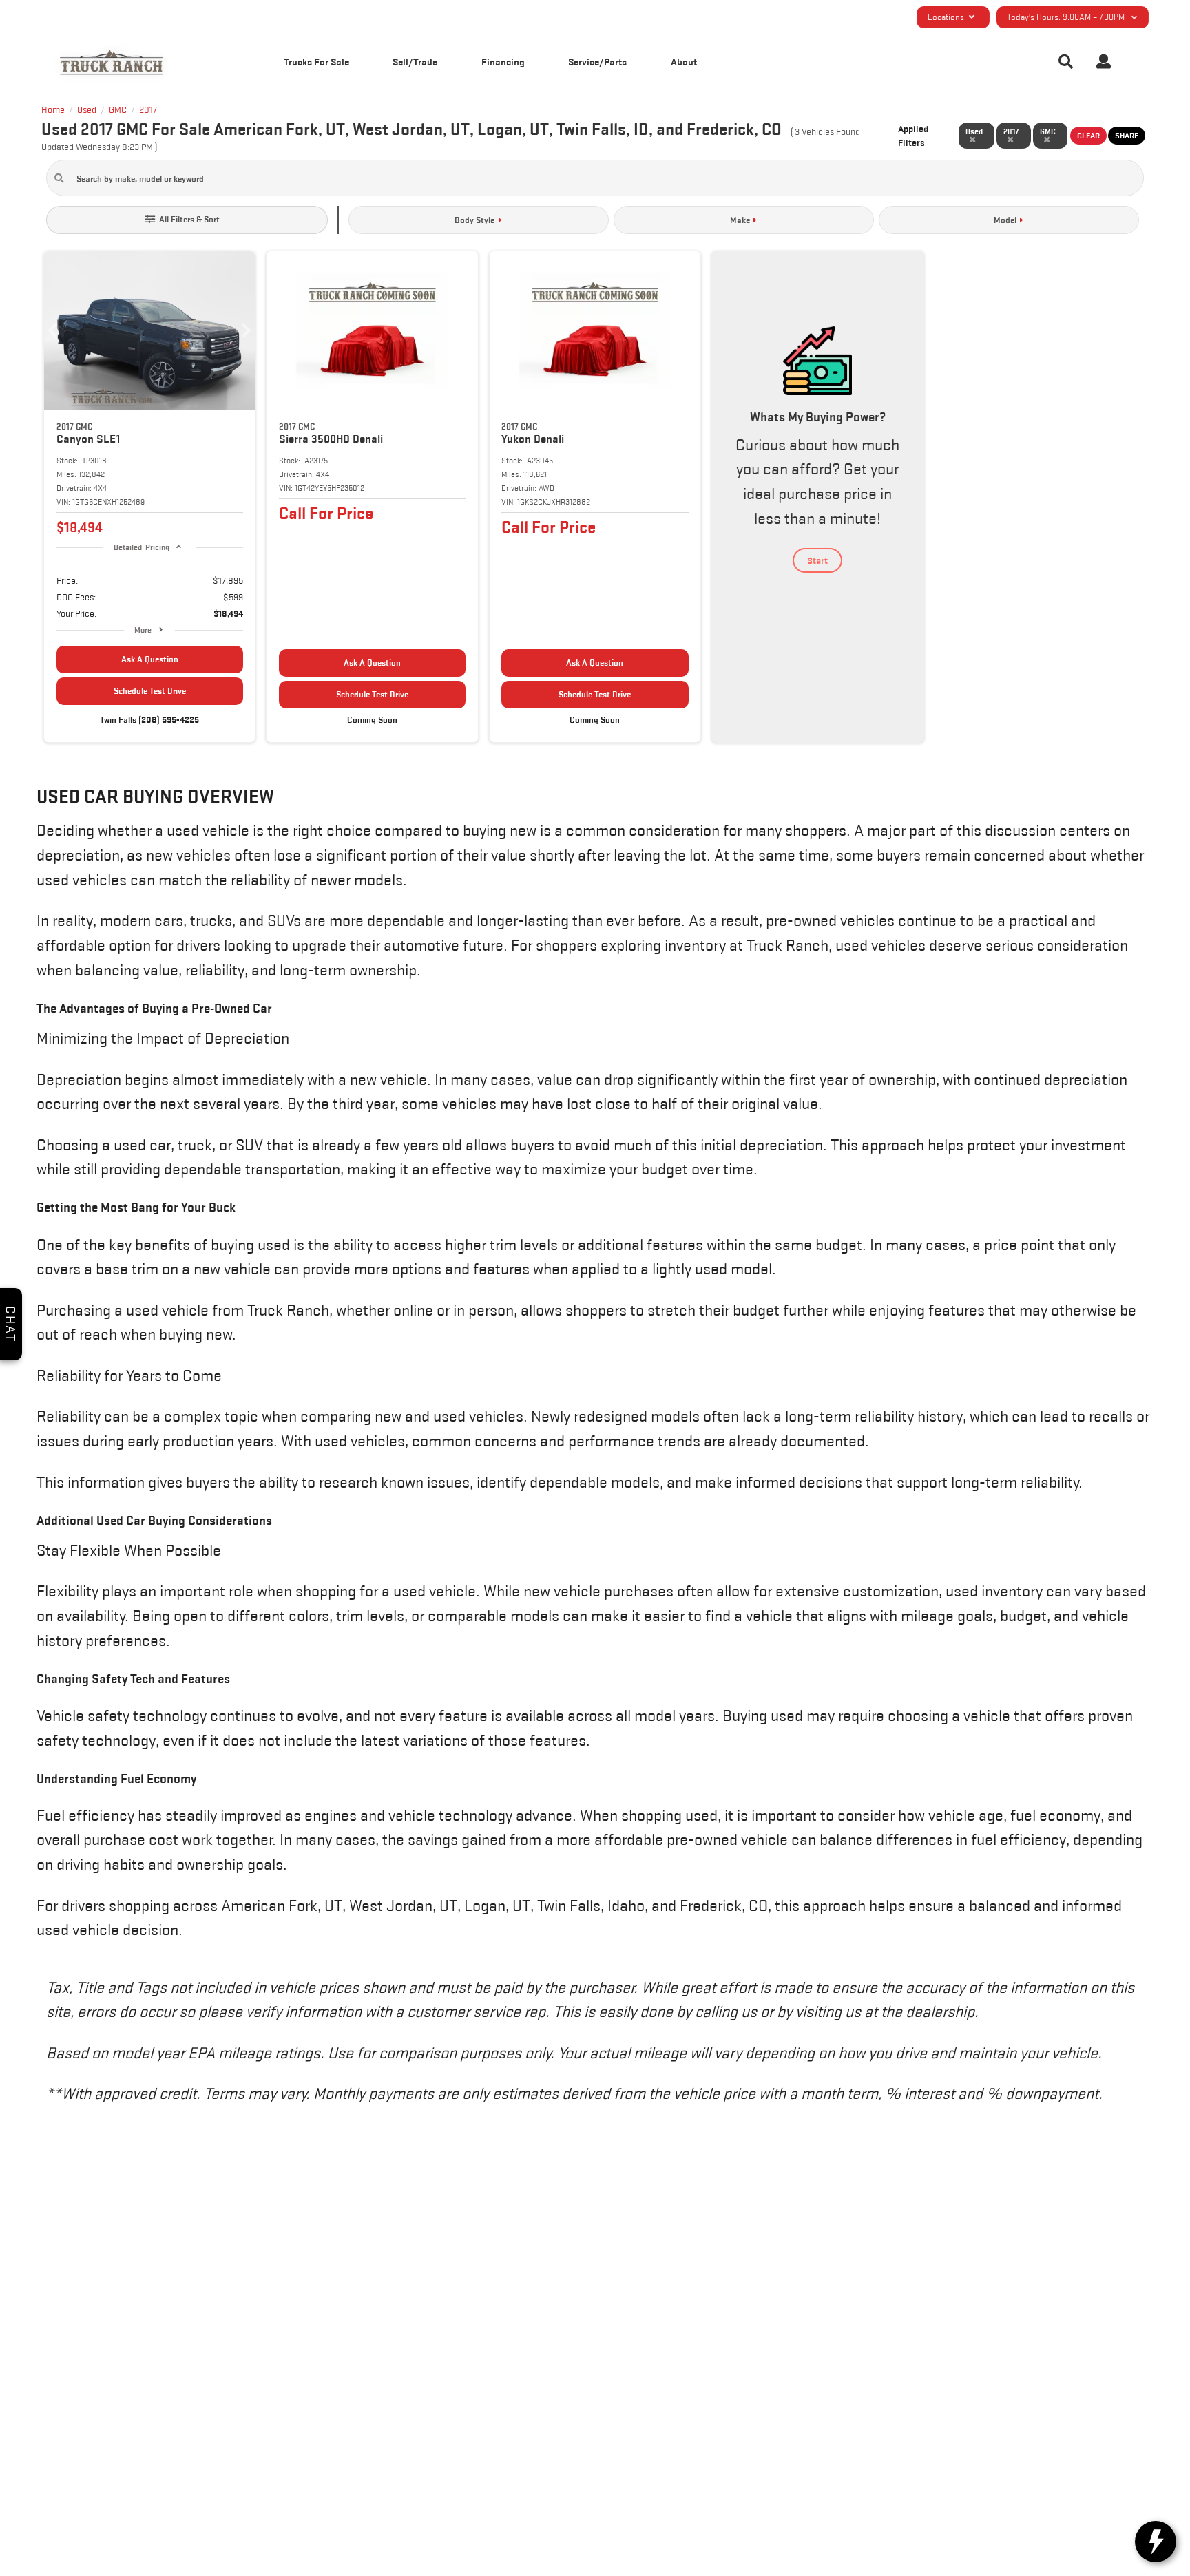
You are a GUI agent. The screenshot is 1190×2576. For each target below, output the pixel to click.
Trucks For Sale (316, 62)
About (684, 62)
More (143, 630)
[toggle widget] (1156, 2542)
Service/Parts (597, 62)
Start (817, 560)
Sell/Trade (415, 62)
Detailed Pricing (142, 547)
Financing (503, 62)
